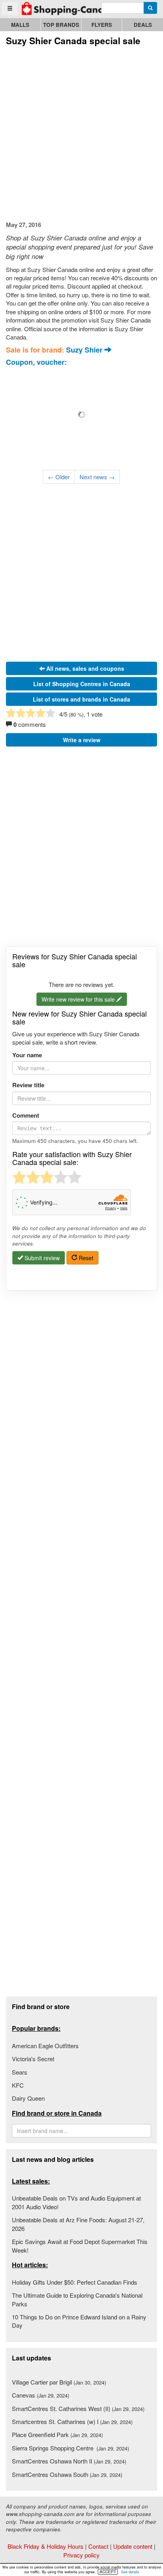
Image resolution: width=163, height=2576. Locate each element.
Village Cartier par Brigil (59, 2382)
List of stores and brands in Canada (81, 699)
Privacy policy (81, 2555)
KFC (18, 2085)
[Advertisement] (81, 132)
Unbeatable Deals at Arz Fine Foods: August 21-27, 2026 (78, 2224)
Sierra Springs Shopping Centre (70, 2448)
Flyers (102, 25)
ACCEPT (108, 2572)
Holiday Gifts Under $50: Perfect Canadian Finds (75, 2282)
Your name (27, 1055)
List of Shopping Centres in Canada (82, 684)
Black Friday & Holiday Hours (45, 2546)
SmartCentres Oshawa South (67, 2474)
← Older (59, 477)
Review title (28, 1085)
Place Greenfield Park (57, 2434)
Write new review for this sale (79, 999)
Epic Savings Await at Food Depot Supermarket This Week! (80, 2246)
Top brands (61, 25)
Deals (143, 25)
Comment (26, 1115)
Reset (85, 1258)
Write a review (82, 740)
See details (130, 2572)
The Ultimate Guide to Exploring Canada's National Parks (77, 2299)
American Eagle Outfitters (45, 2046)
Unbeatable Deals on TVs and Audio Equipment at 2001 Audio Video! (76, 2202)
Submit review (41, 1258)
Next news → (97, 477)
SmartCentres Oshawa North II (69, 2461)
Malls (20, 25)
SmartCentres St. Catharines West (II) (78, 2408)
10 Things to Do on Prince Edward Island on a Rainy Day (79, 2321)
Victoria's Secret (33, 2059)
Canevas (41, 2395)
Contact (98, 2546)
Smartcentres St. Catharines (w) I (72, 2421)
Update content (133, 2546)
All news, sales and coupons (84, 668)
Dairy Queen (28, 2098)
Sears (20, 2072)
